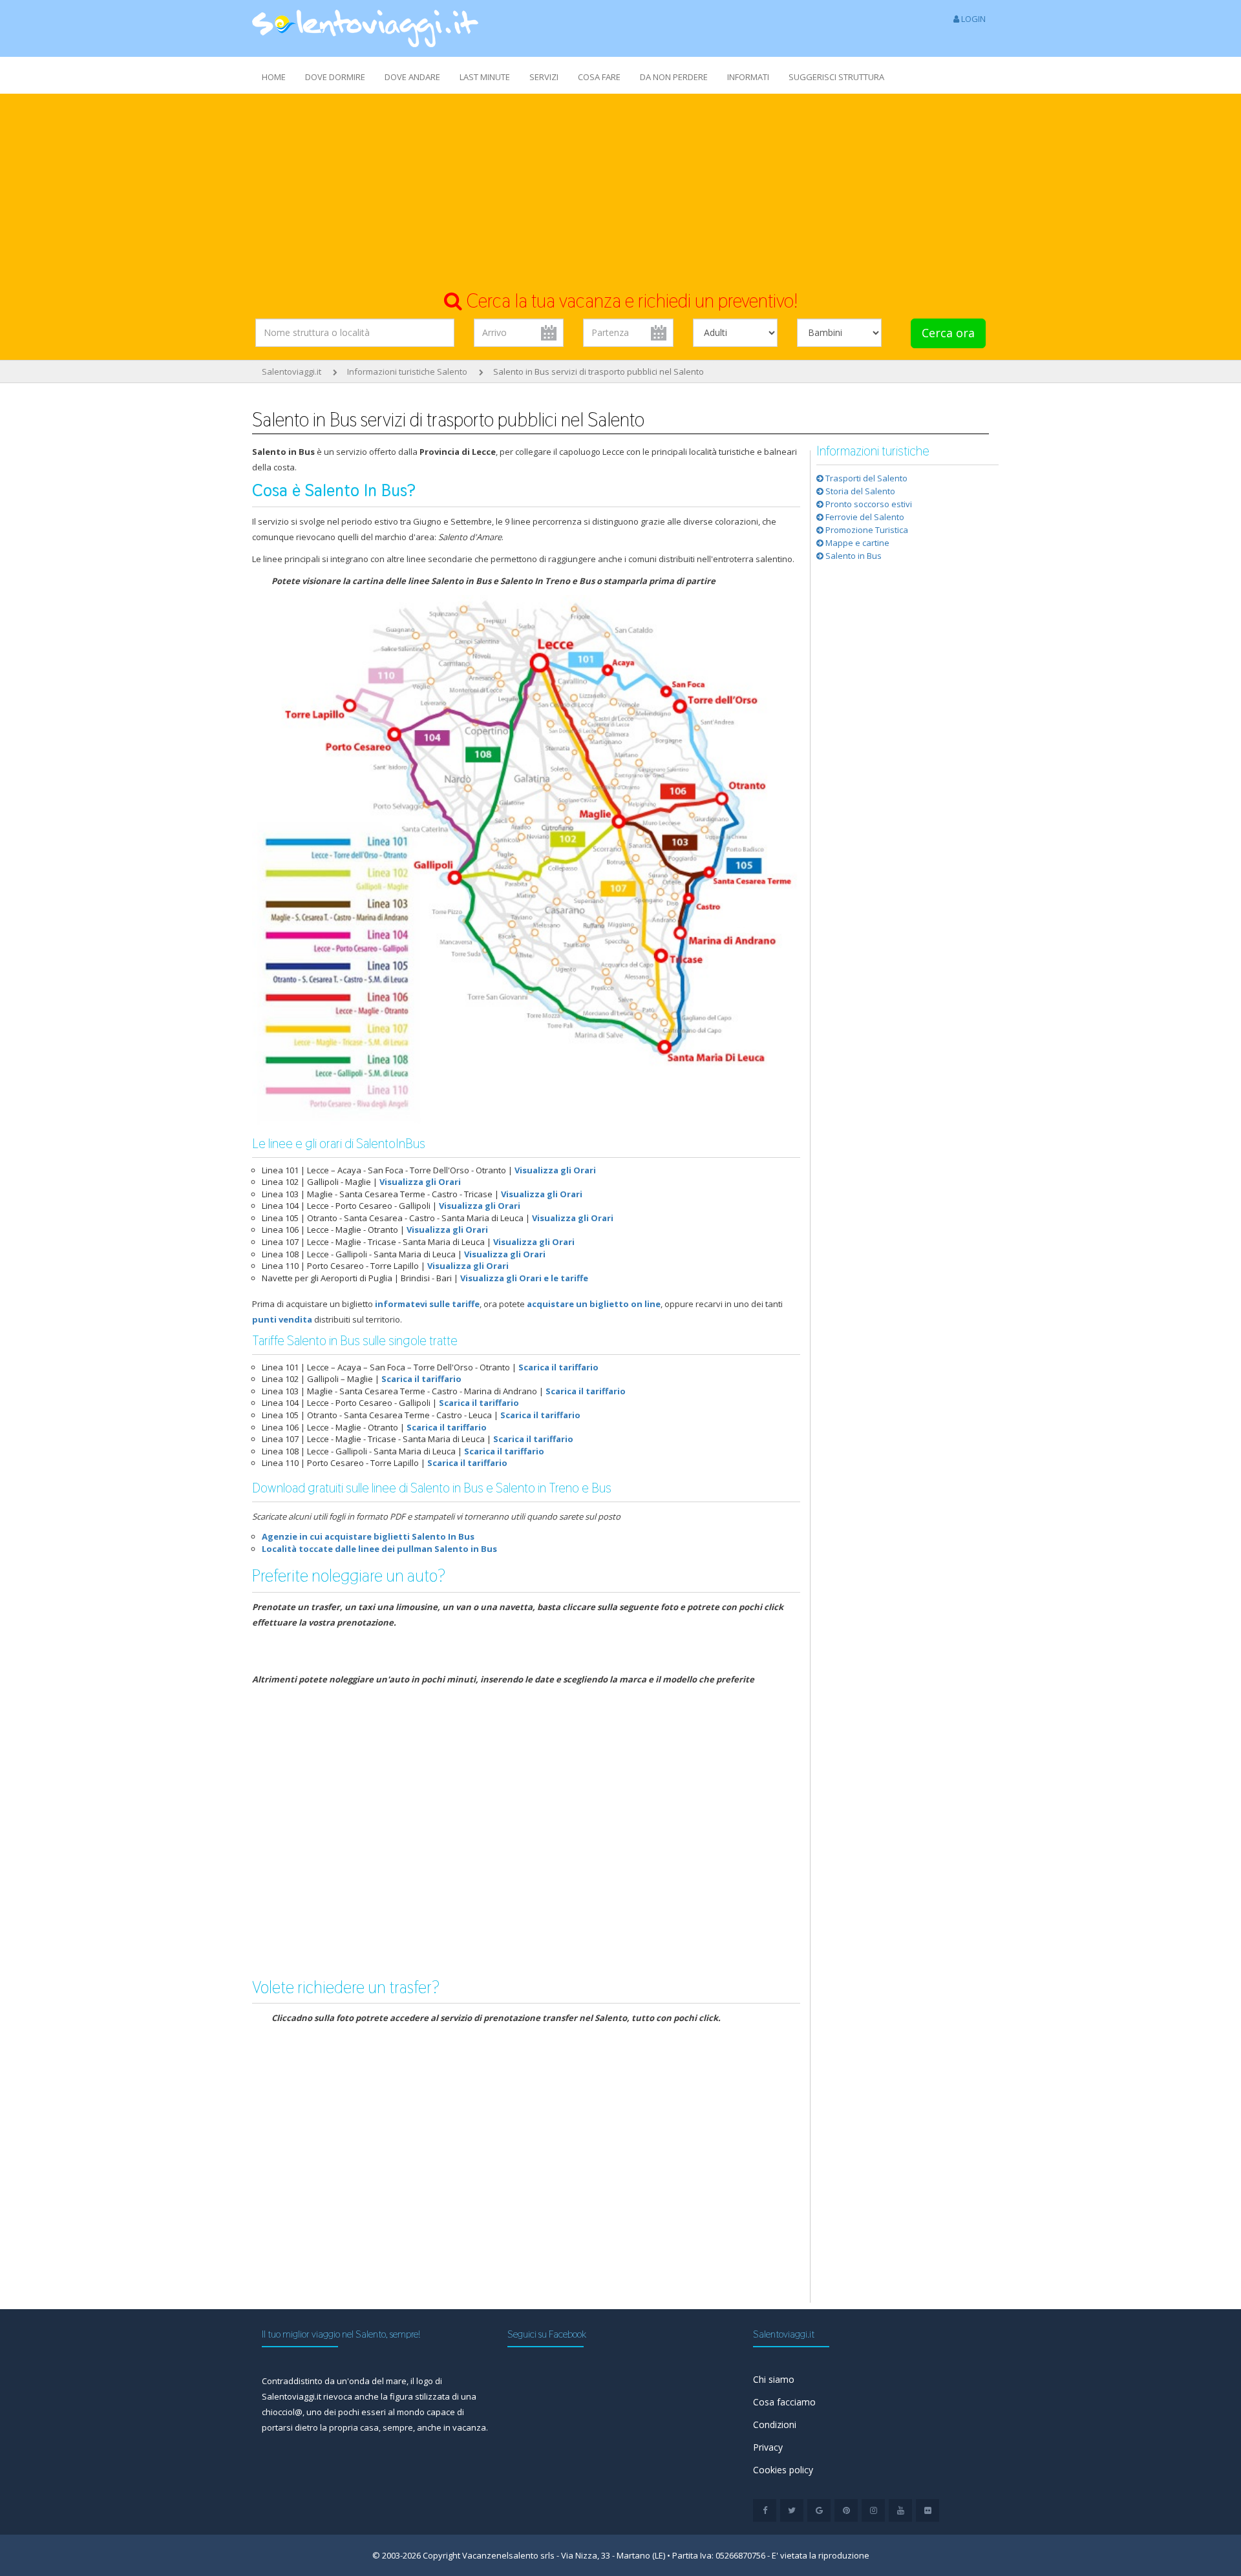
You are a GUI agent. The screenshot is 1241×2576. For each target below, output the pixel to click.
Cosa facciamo (784, 2402)
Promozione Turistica (866, 530)
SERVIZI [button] (544, 77)
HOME (274, 77)
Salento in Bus (853, 556)
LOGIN (972, 19)
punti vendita (282, 1319)
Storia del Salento (859, 491)
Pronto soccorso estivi (868, 504)
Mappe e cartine (856, 543)
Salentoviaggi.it (292, 372)
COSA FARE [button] (599, 77)
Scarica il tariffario (558, 1367)
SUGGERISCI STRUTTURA (836, 77)
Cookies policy (783, 2470)
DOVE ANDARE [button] (412, 77)
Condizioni (775, 2424)
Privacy (768, 2447)
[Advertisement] (620, 191)
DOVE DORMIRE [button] (335, 77)
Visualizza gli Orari (555, 1170)
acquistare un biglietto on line (594, 1304)
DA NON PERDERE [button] (674, 77)
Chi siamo (774, 2379)
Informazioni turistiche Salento (407, 372)
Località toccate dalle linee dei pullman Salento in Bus (379, 1549)
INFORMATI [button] (748, 77)
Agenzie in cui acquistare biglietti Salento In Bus (368, 1536)
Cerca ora (948, 333)
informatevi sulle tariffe (427, 1304)
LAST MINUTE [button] (485, 77)
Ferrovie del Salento (864, 517)
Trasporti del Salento (865, 478)
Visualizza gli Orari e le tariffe (524, 1278)
